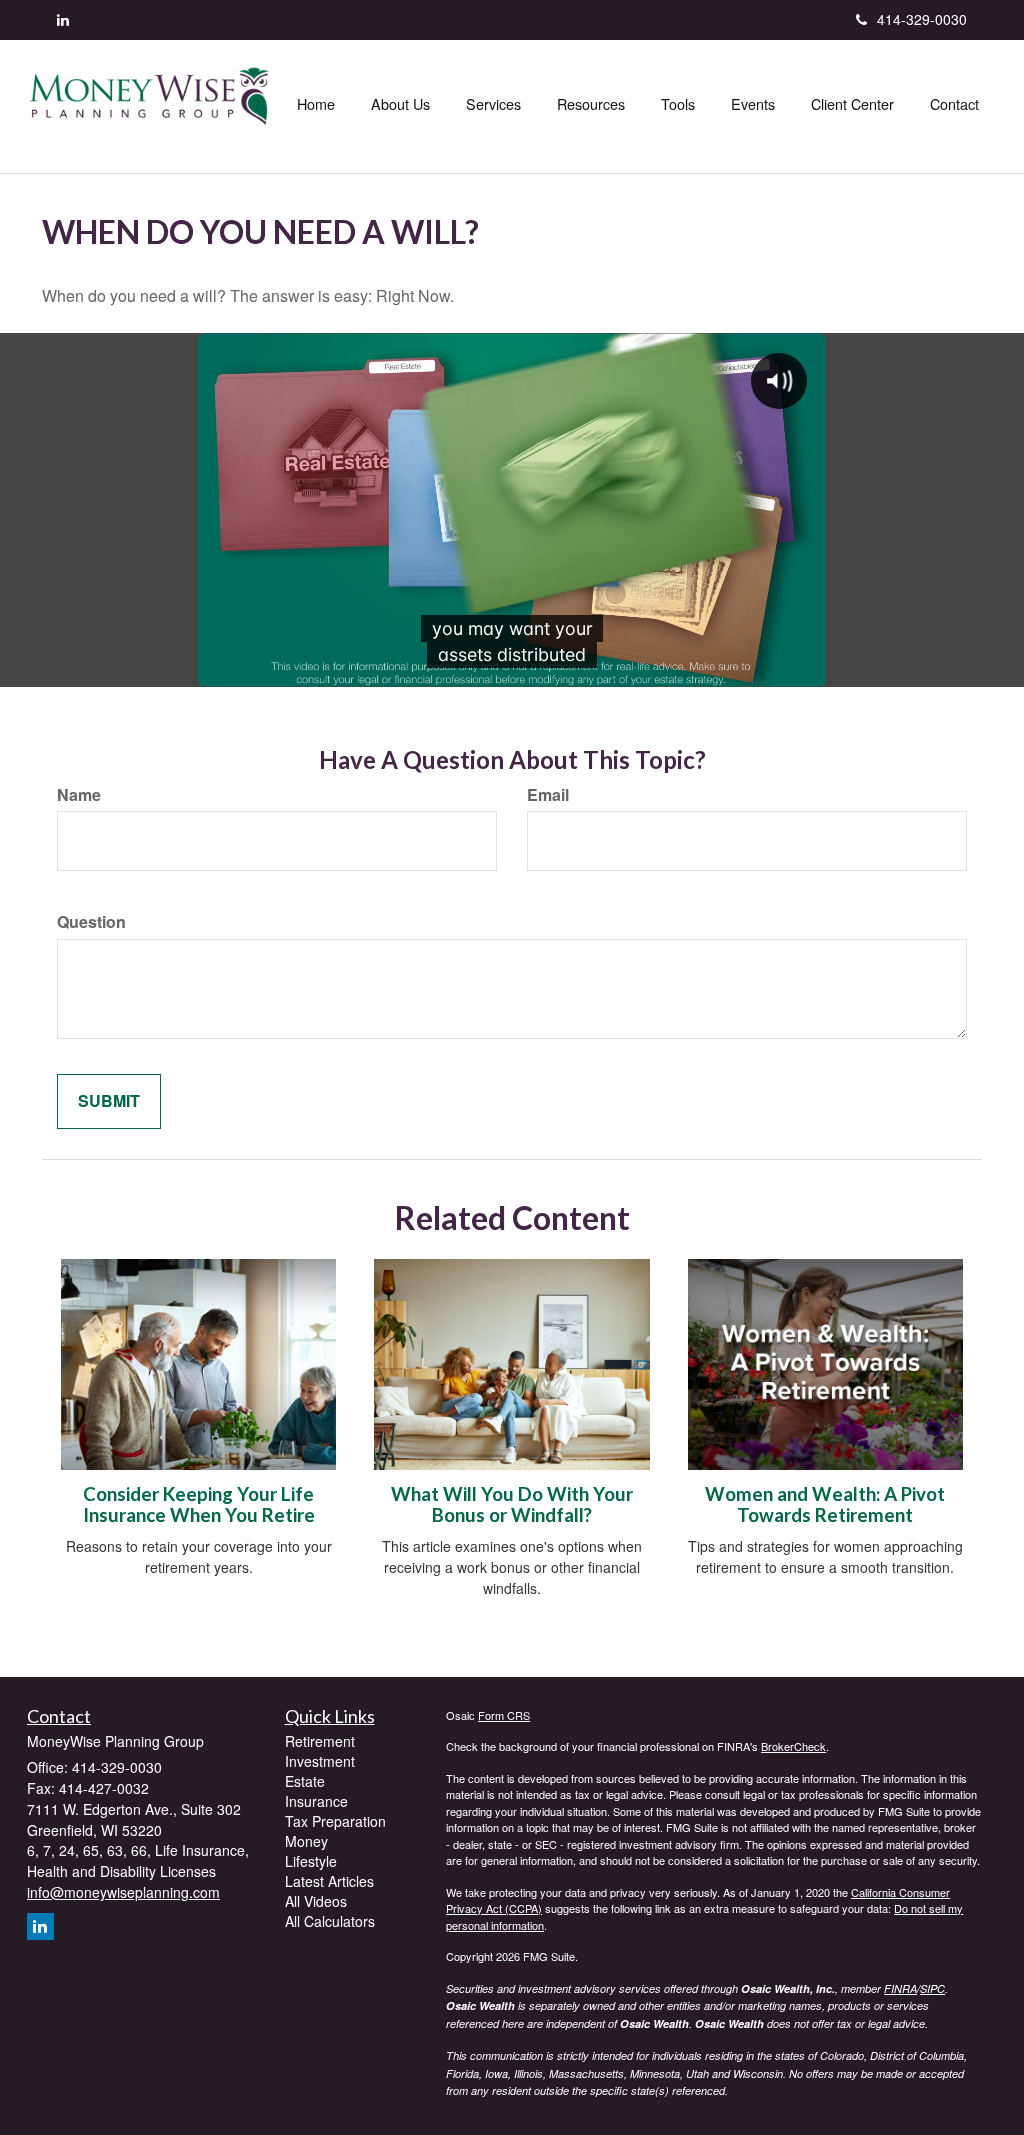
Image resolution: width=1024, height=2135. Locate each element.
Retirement (320, 1741)
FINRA (900, 1988)
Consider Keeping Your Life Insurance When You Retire (199, 1504)
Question (91, 922)
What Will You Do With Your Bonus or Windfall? (512, 1504)
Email (548, 795)
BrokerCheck (793, 1746)
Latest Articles (329, 1881)
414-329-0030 (922, 19)
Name (79, 795)
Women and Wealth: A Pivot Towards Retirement (825, 1504)
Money (306, 1841)
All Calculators (330, 1921)
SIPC (932, 1988)
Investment (320, 1761)
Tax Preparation (335, 1821)
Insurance (316, 1801)
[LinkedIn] (63, 19)
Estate (305, 1781)
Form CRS (504, 1715)
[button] (400, 104)
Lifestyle (311, 1861)
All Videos (316, 1901)
